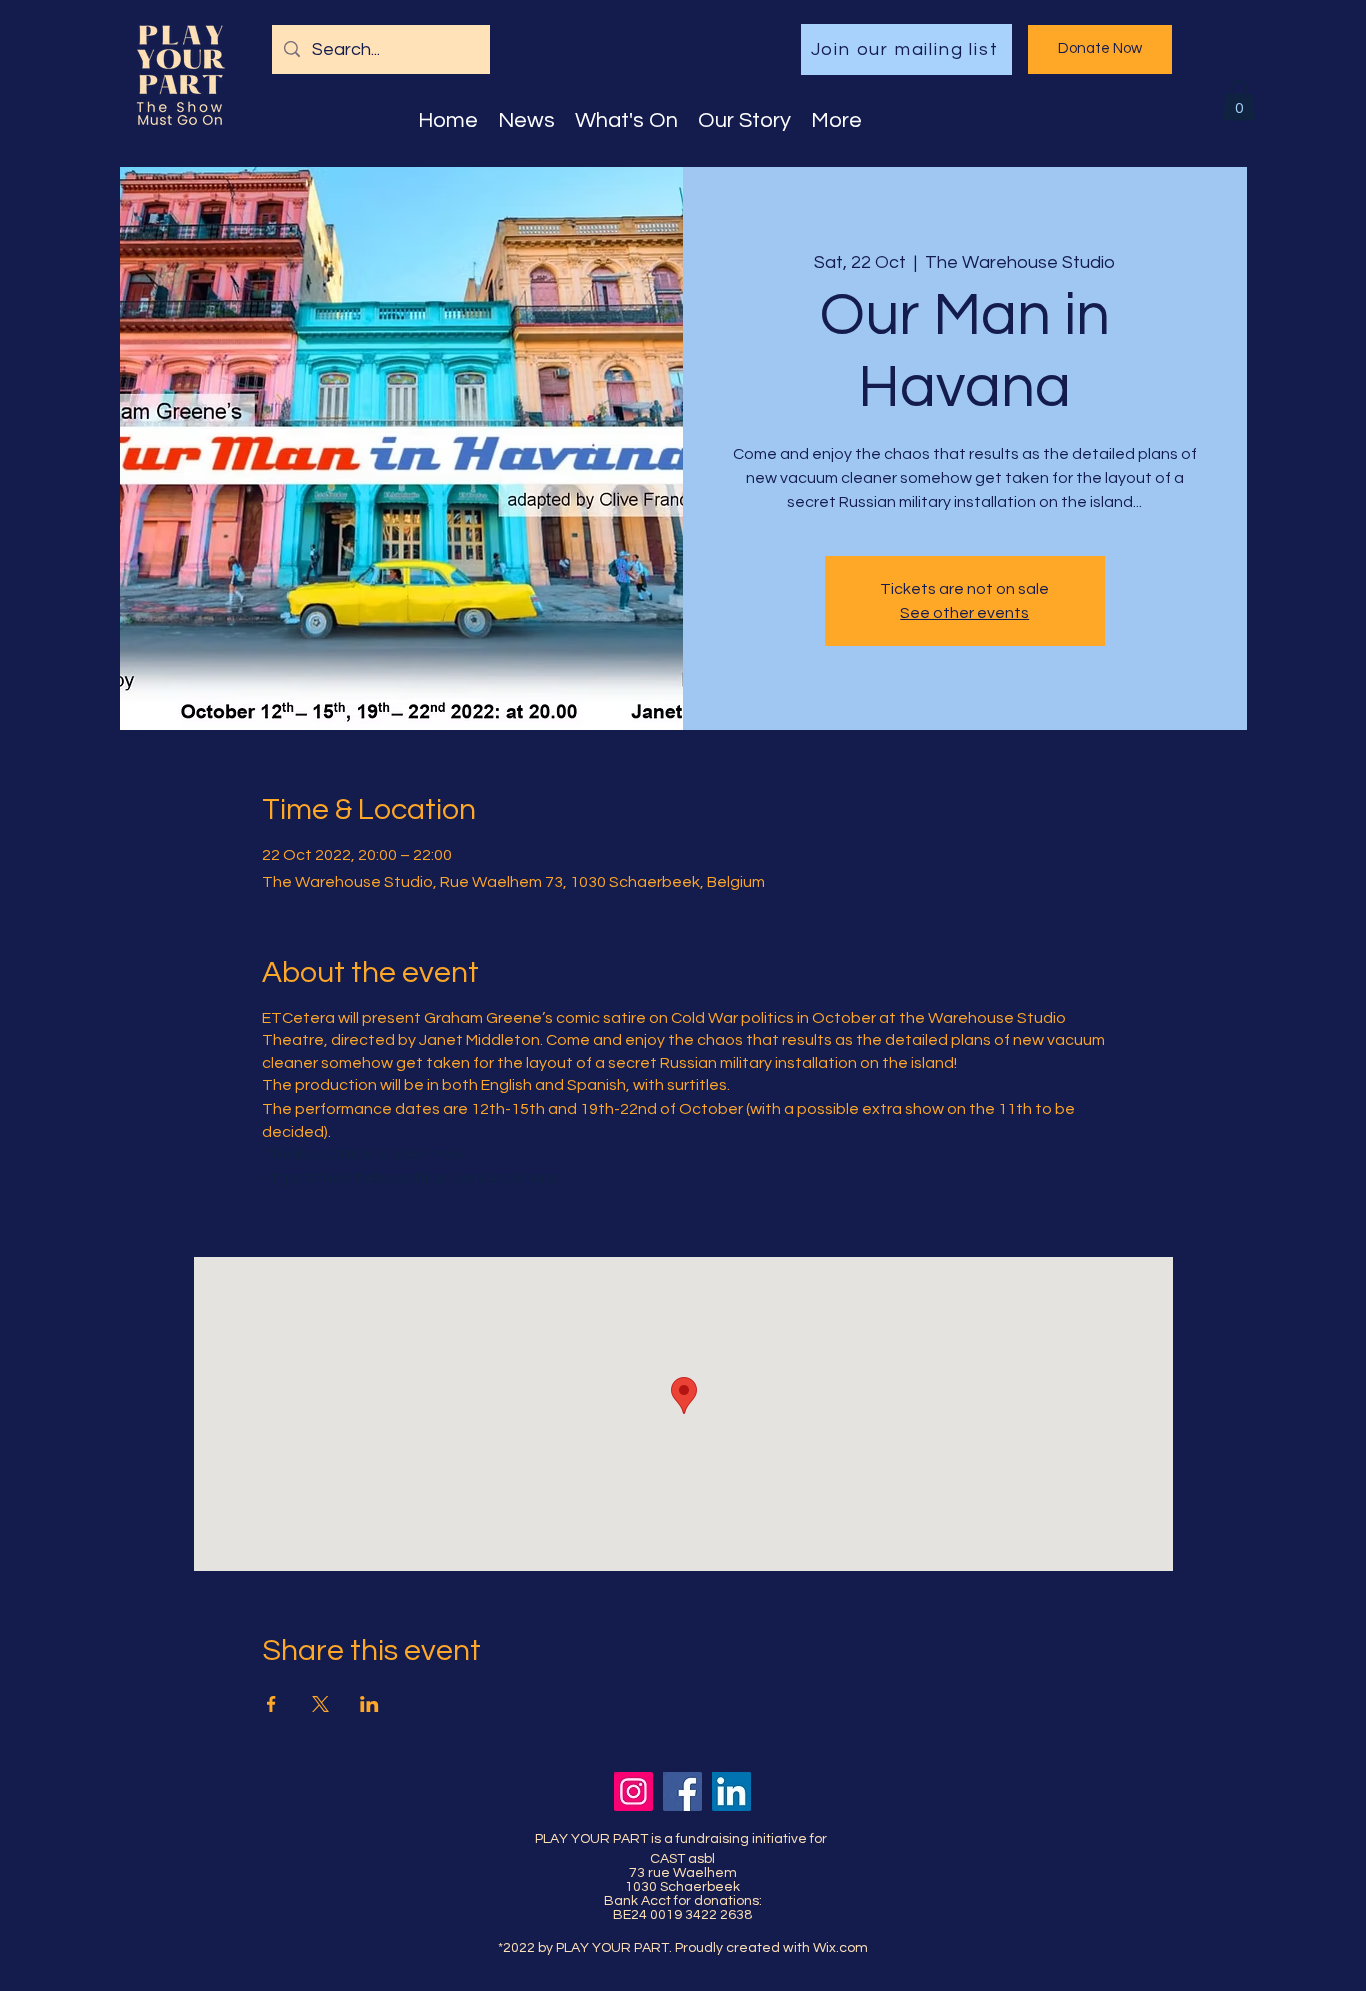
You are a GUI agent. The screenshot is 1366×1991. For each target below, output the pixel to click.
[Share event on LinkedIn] (369, 1704)
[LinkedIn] (731, 1791)
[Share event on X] (320, 1704)
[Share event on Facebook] (271, 1704)
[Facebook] (682, 1791)
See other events (964, 613)
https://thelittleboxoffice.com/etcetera (409, 1178)
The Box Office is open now (362, 1154)
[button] (1239, 100)
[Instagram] (633, 1791)
